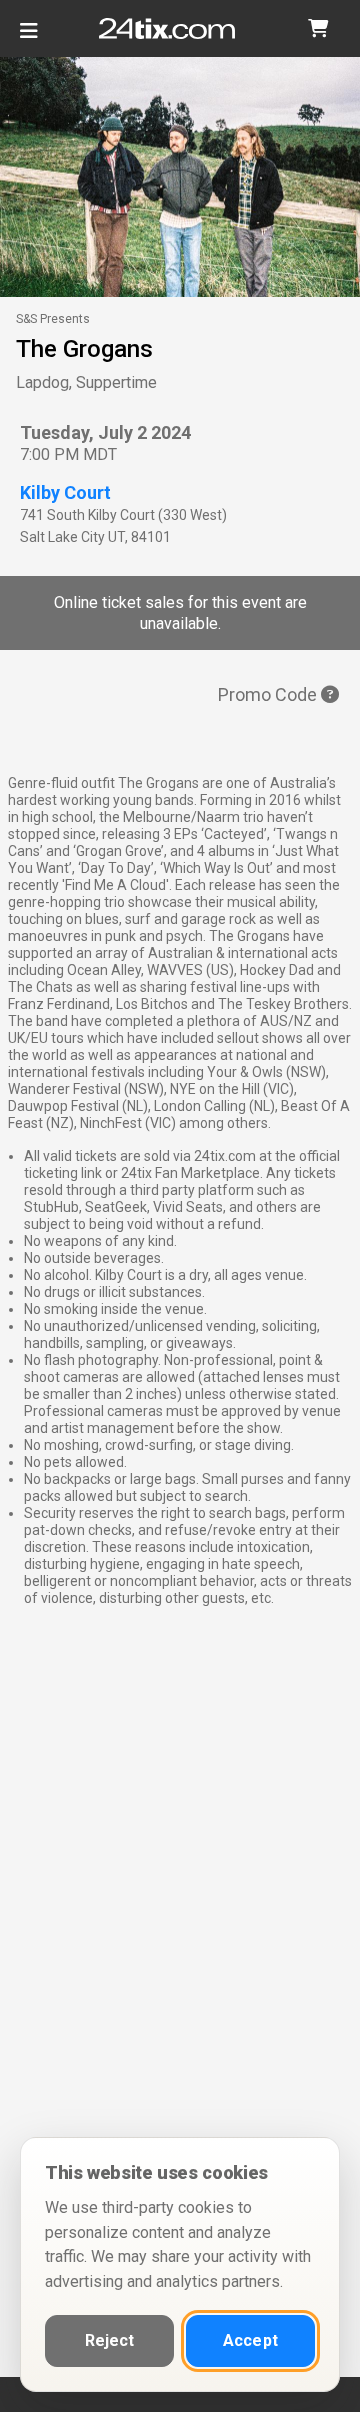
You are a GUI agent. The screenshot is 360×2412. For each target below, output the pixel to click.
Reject (110, 2340)
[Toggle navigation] (29, 38)
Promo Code (269, 694)
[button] (318, 28)
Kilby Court (65, 492)
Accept (250, 2340)
